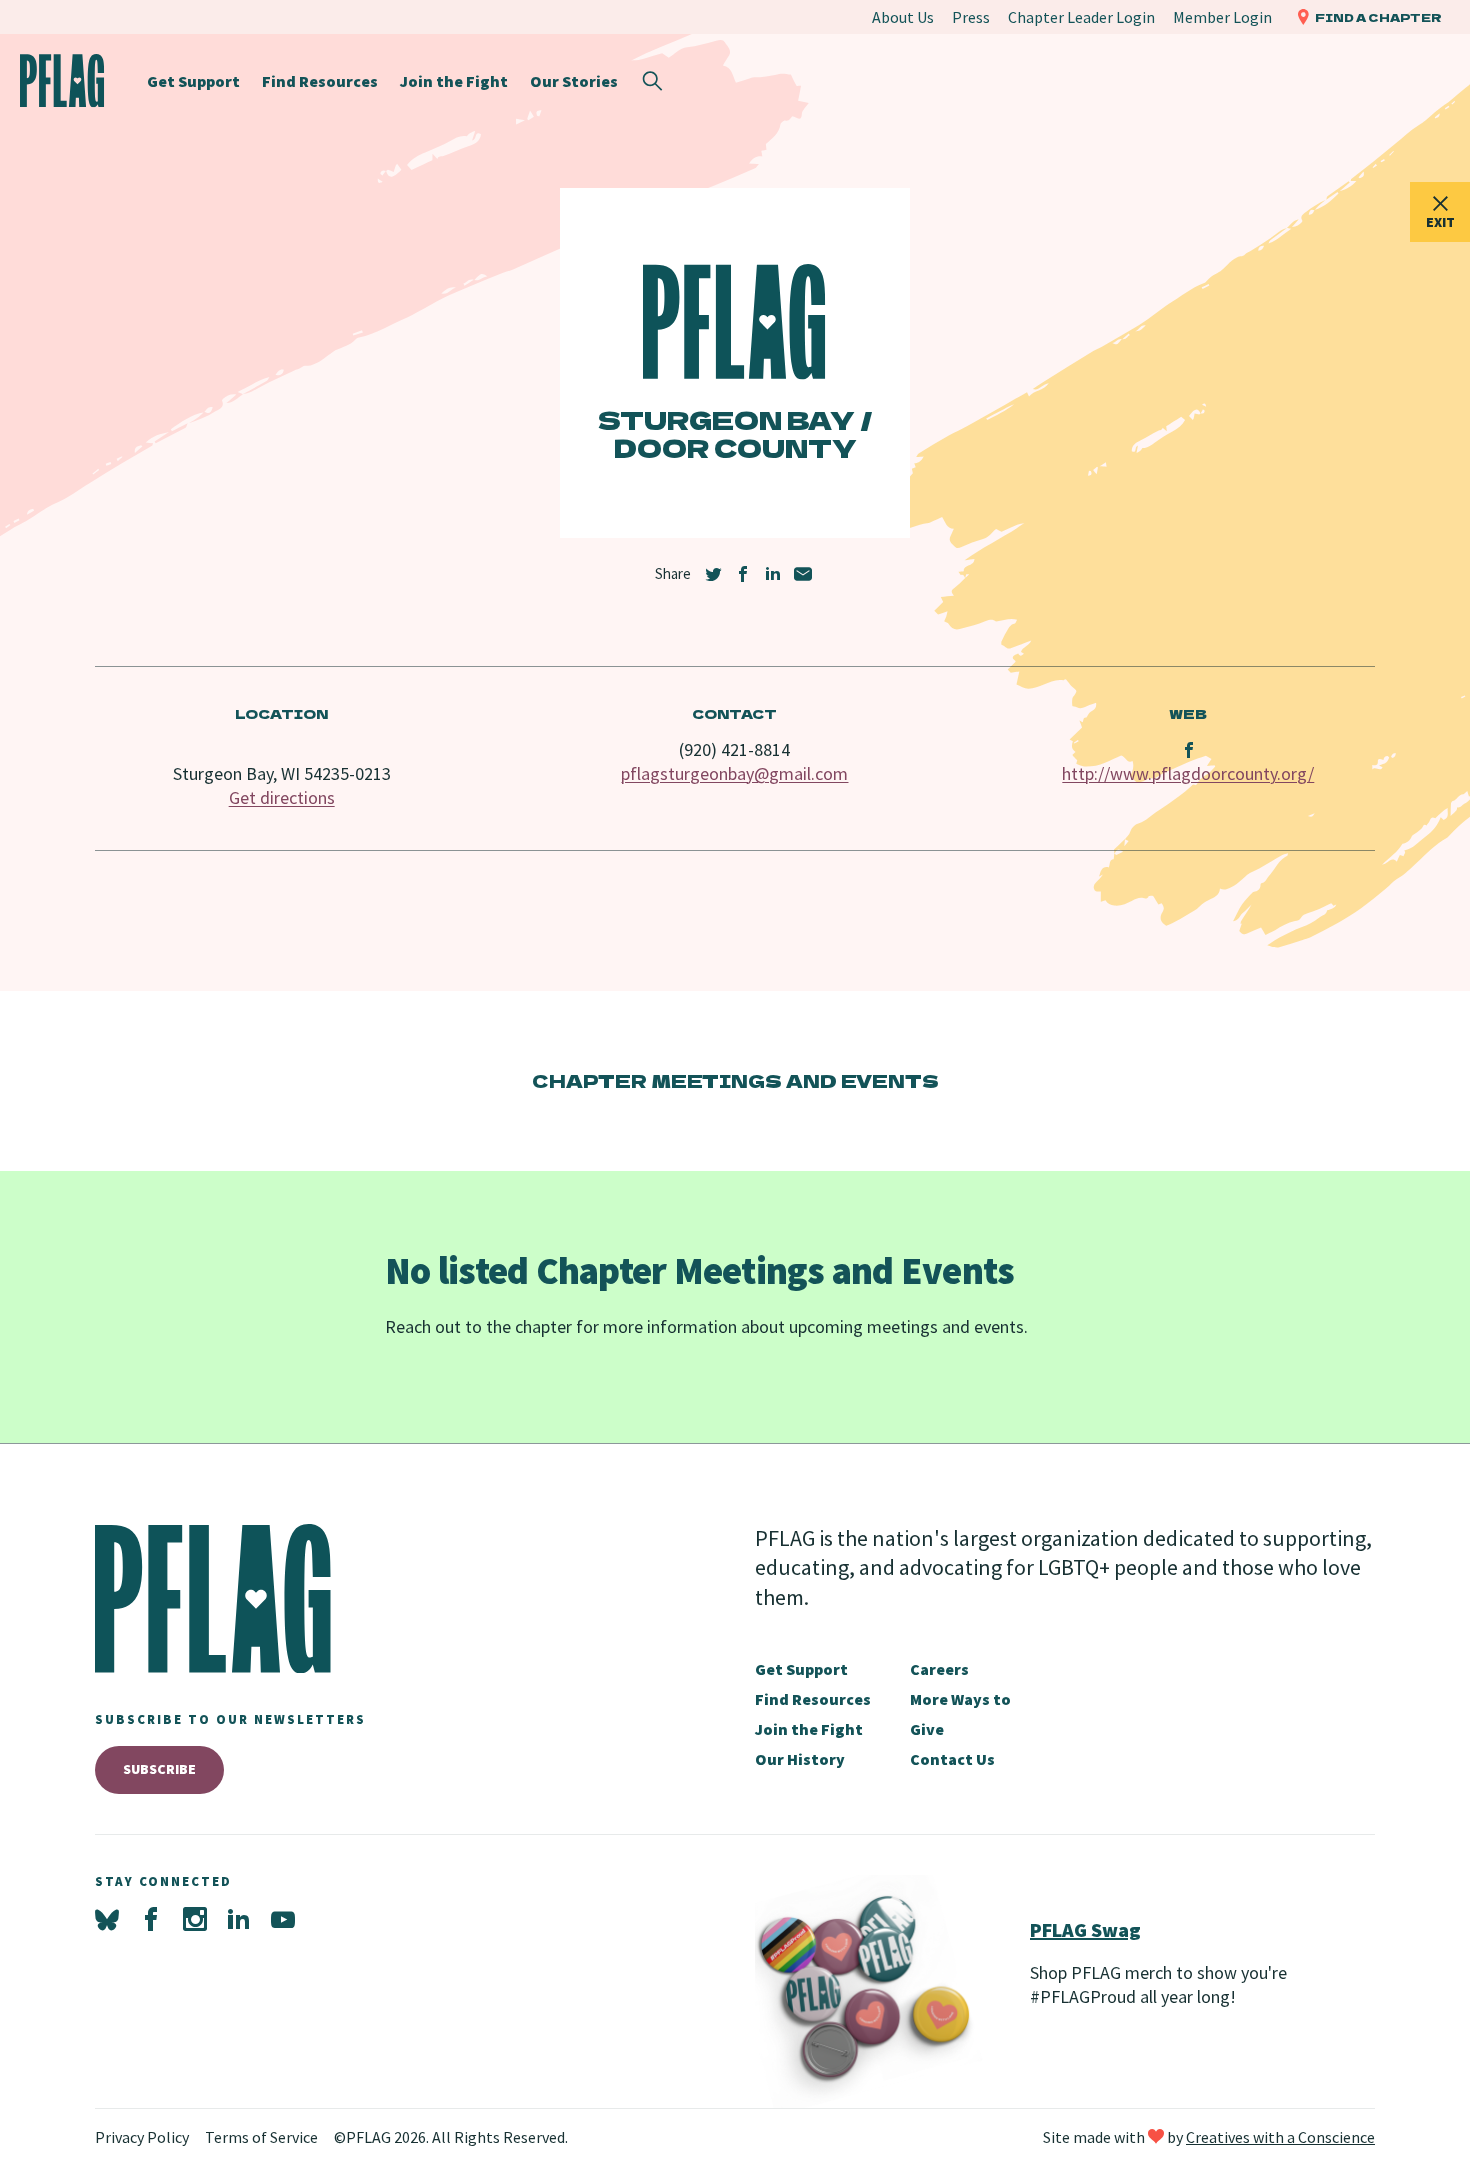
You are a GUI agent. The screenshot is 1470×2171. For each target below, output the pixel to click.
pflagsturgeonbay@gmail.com (734, 773)
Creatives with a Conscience (1280, 2137)
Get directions (282, 797)
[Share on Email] (803, 574)
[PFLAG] (62, 80)
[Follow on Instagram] (195, 1920)
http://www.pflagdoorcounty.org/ (1188, 773)
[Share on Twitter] (713, 574)
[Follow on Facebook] (151, 1920)
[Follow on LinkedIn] (239, 1920)
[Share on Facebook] (743, 574)
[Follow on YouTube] (283, 1920)
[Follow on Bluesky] (107, 1920)
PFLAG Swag (1085, 1929)
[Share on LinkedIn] (773, 574)
